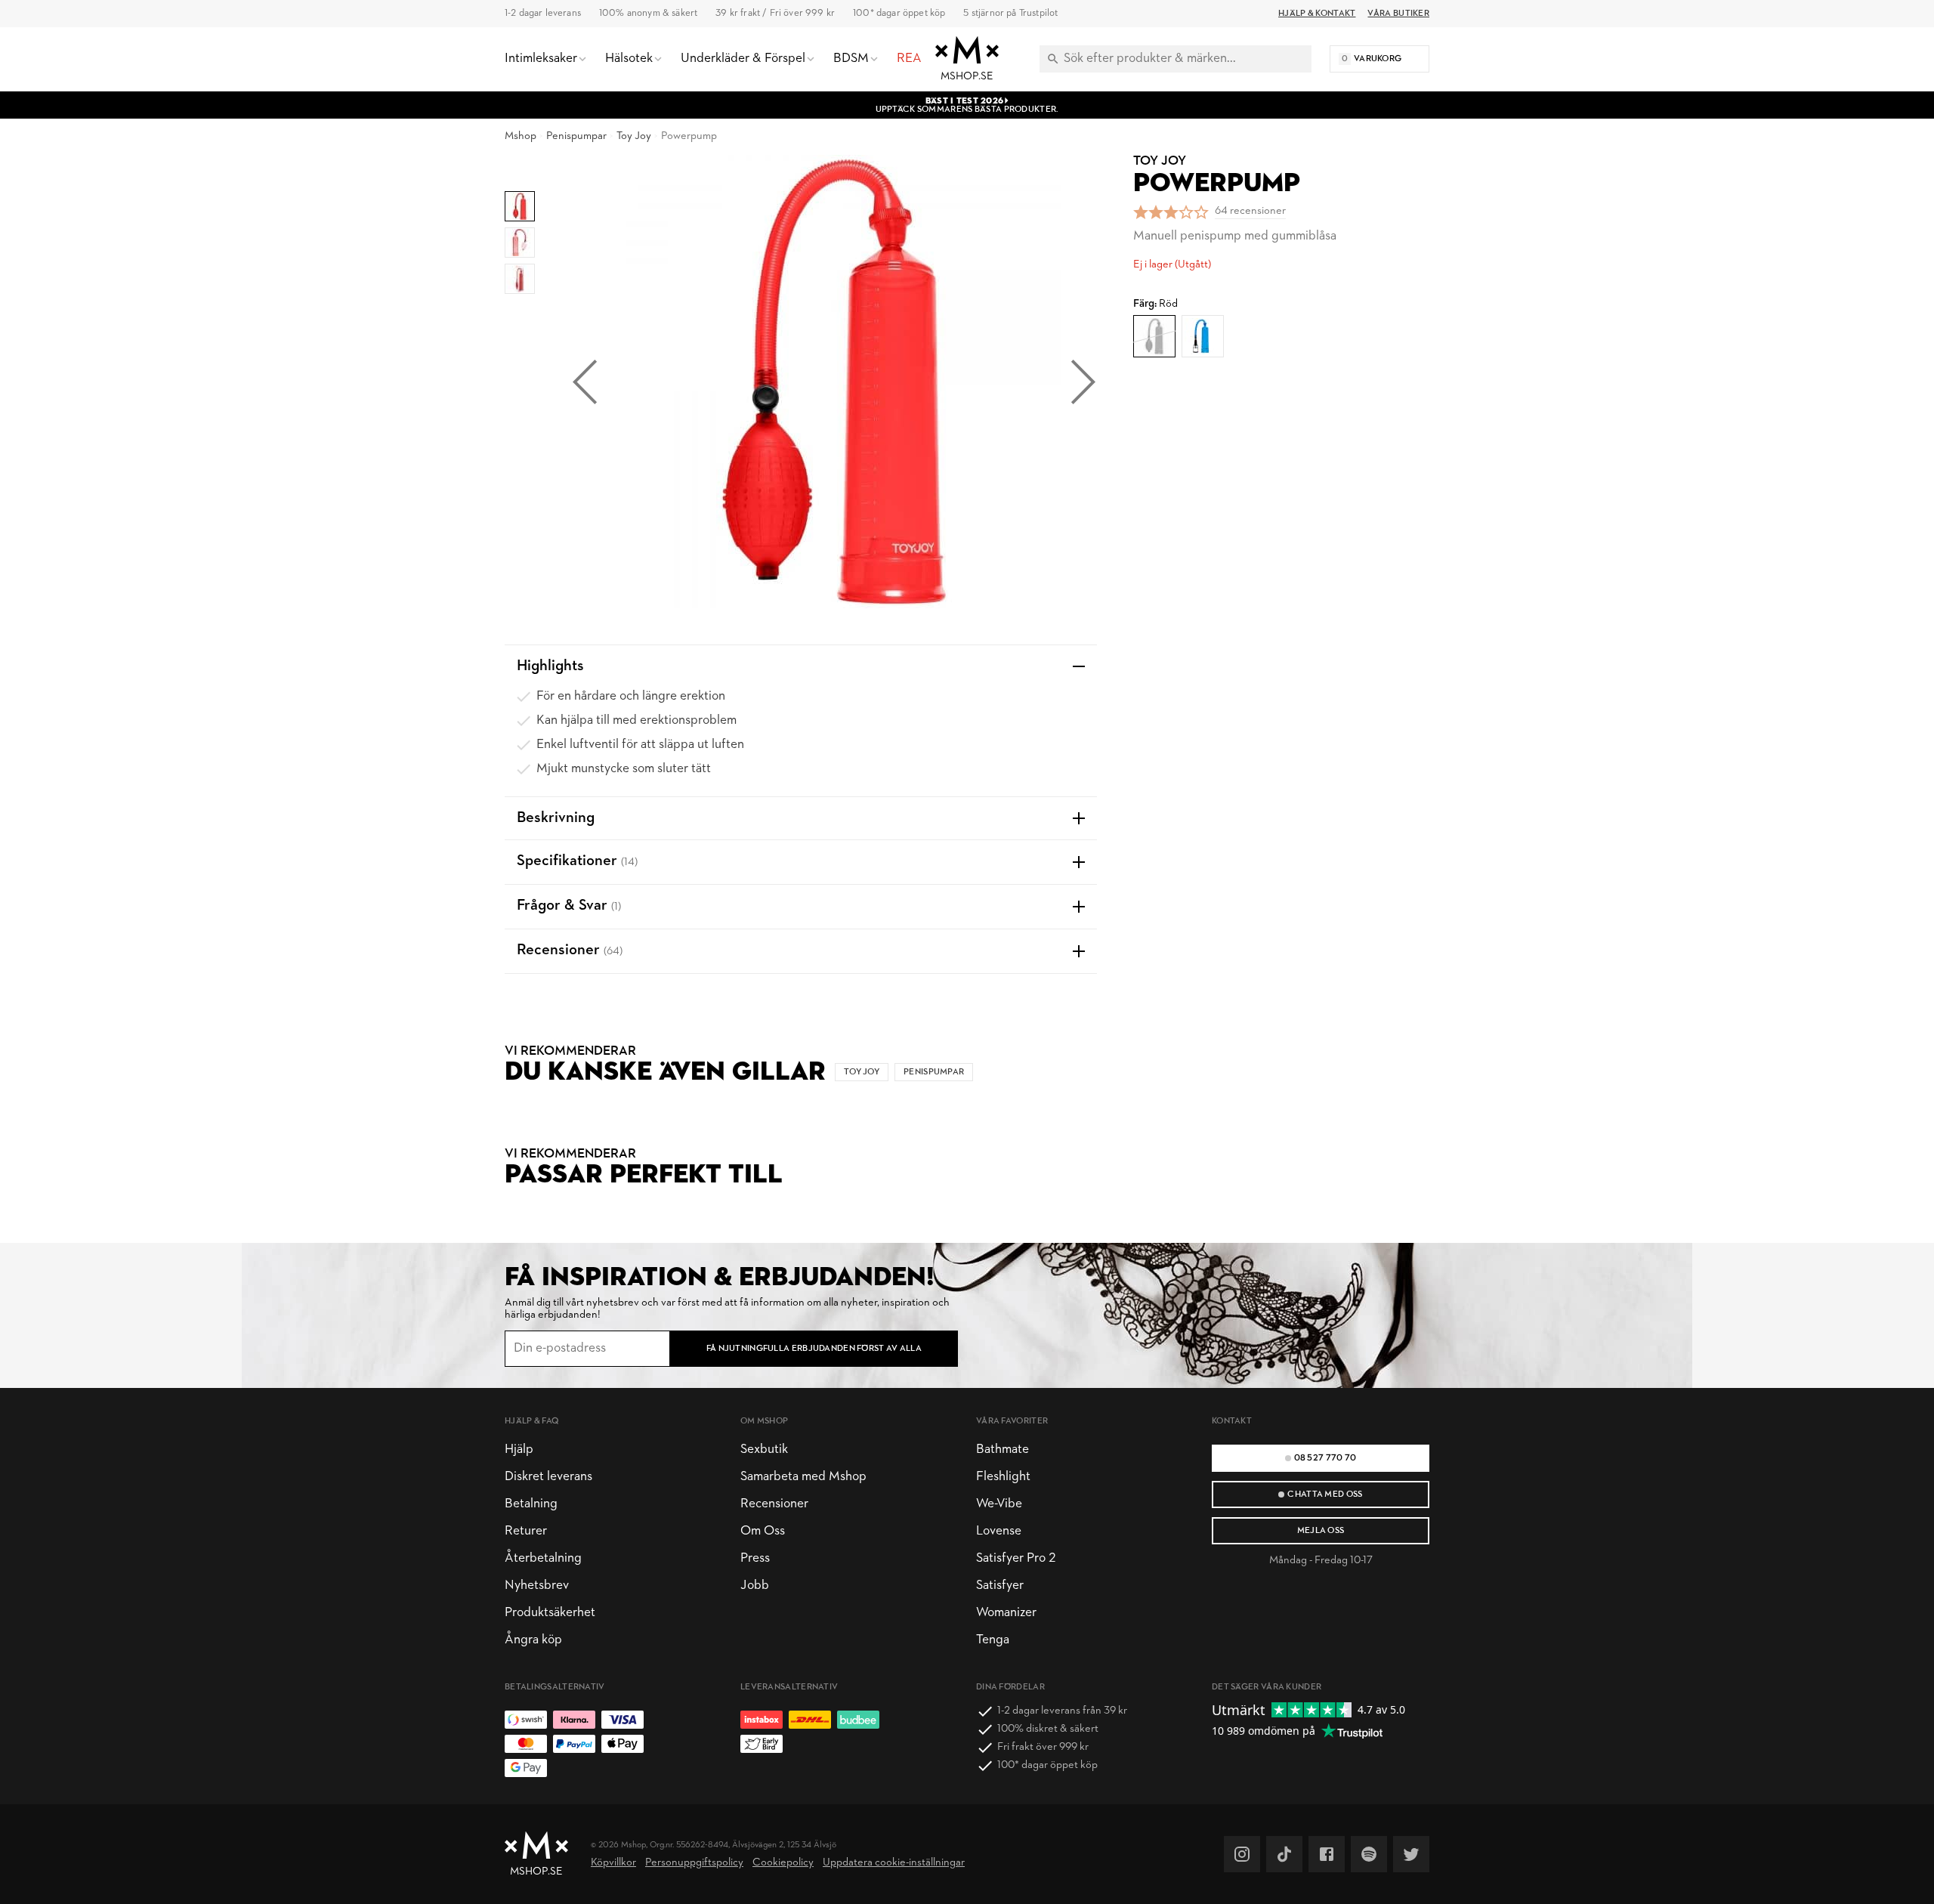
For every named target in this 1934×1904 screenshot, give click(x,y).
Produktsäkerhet (550, 1613)
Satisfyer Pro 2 (1016, 1558)
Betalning (531, 1504)
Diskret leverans (548, 1477)
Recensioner (774, 1504)
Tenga (993, 1640)
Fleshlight (1003, 1477)
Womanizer (1006, 1613)
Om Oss (763, 1531)
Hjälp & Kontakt (1317, 14)
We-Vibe (999, 1504)
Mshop (521, 136)
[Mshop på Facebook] (1327, 1854)
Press (755, 1558)
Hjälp (519, 1450)
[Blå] (1203, 336)
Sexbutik (764, 1450)
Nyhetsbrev (537, 1586)
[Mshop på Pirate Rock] (1369, 1854)
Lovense (999, 1531)
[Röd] (1154, 336)
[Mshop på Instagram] (1242, 1854)
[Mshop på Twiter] (1411, 1854)
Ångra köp (533, 1640)
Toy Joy (634, 136)
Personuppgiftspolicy (694, 1863)
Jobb (755, 1586)
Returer (526, 1531)
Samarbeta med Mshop (803, 1477)
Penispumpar (576, 136)
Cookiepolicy (783, 1863)
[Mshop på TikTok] (1284, 1854)
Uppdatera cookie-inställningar (894, 1863)
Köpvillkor (613, 1863)
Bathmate (1003, 1450)
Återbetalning (543, 1558)
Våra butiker (1398, 14)
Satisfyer (1000, 1586)
